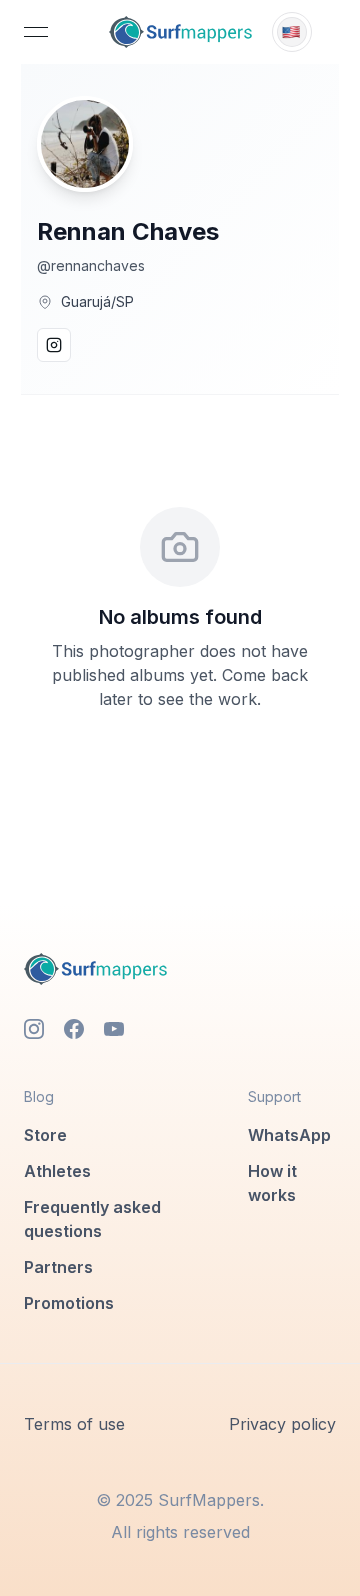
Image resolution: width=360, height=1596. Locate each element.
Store (45, 1135)
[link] (180, 32)
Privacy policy (282, 1424)
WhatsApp (289, 1135)
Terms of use (74, 1424)
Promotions (69, 1303)
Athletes (57, 1171)
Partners (58, 1267)
